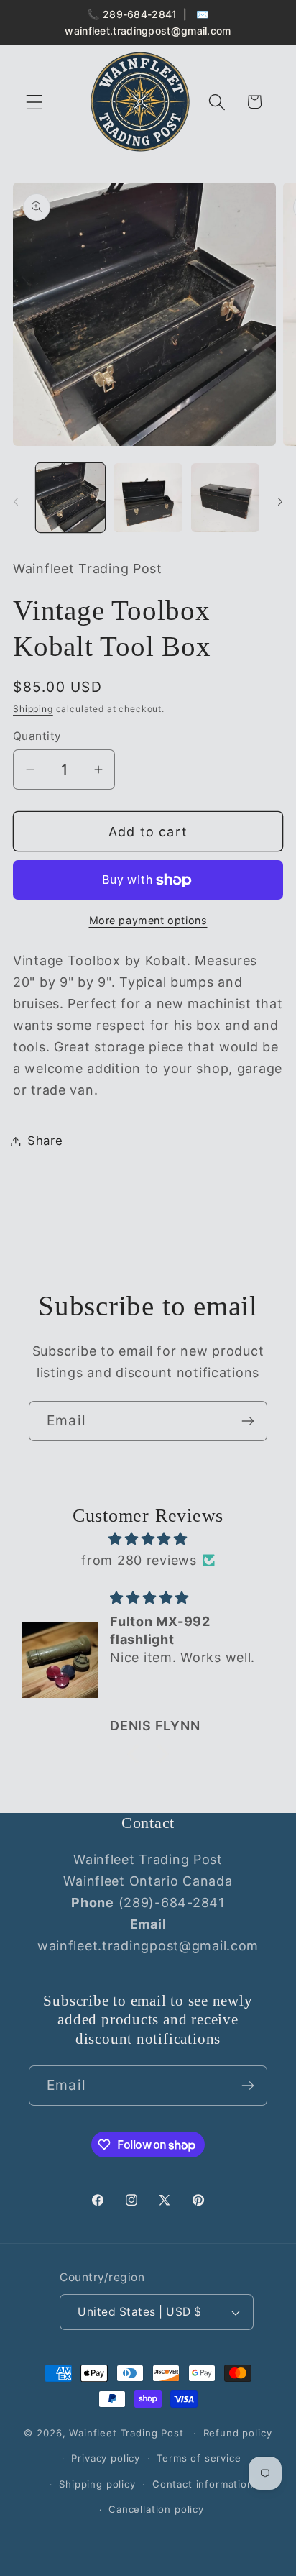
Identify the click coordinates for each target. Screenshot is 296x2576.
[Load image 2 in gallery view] (148, 498)
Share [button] (45, 1141)
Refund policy (238, 2433)
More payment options (148, 920)
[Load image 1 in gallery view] (70, 498)
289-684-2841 (140, 14)
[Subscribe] (248, 1421)
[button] (35, 102)
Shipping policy (97, 2484)
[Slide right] (280, 502)
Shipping (33, 709)
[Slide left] (16, 502)
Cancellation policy (156, 2509)
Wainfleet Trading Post (126, 2433)
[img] (148, 1539)
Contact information (203, 2484)
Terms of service (199, 2458)
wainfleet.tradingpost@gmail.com (148, 31)
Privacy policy (106, 2458)
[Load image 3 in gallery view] (226, 498)
